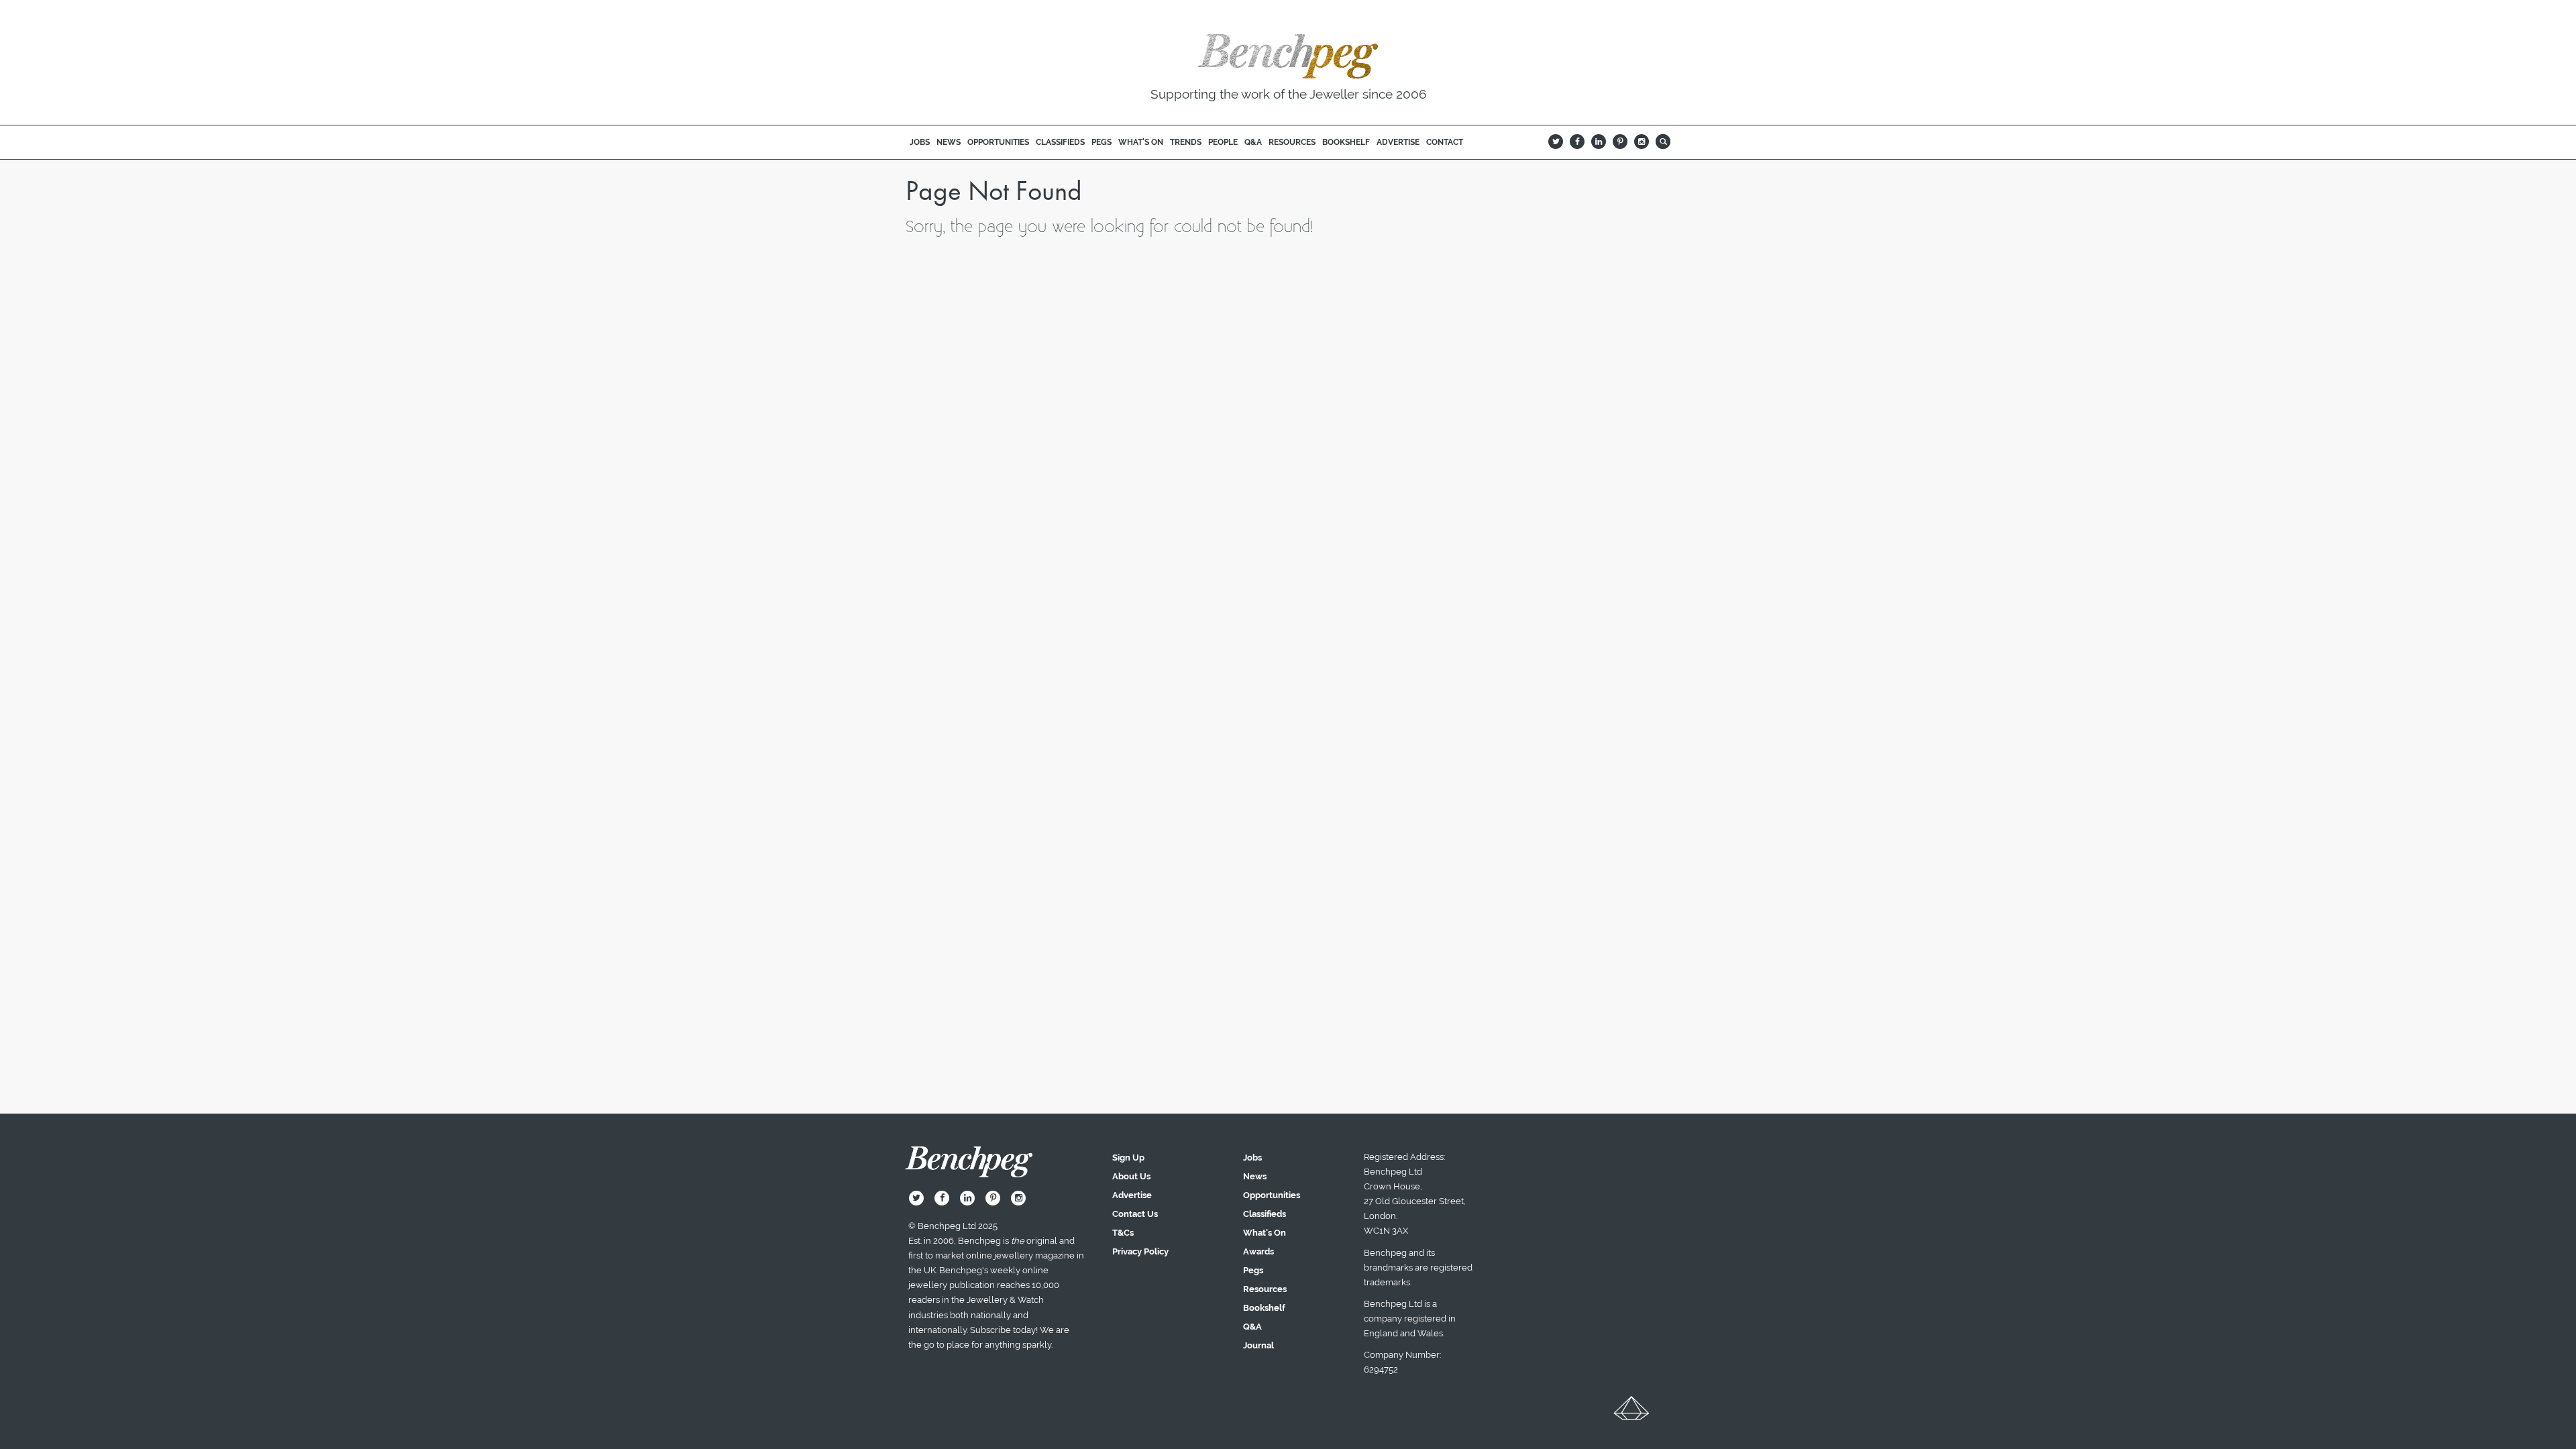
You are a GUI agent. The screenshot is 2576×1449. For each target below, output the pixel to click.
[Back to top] (1631, 1413)
